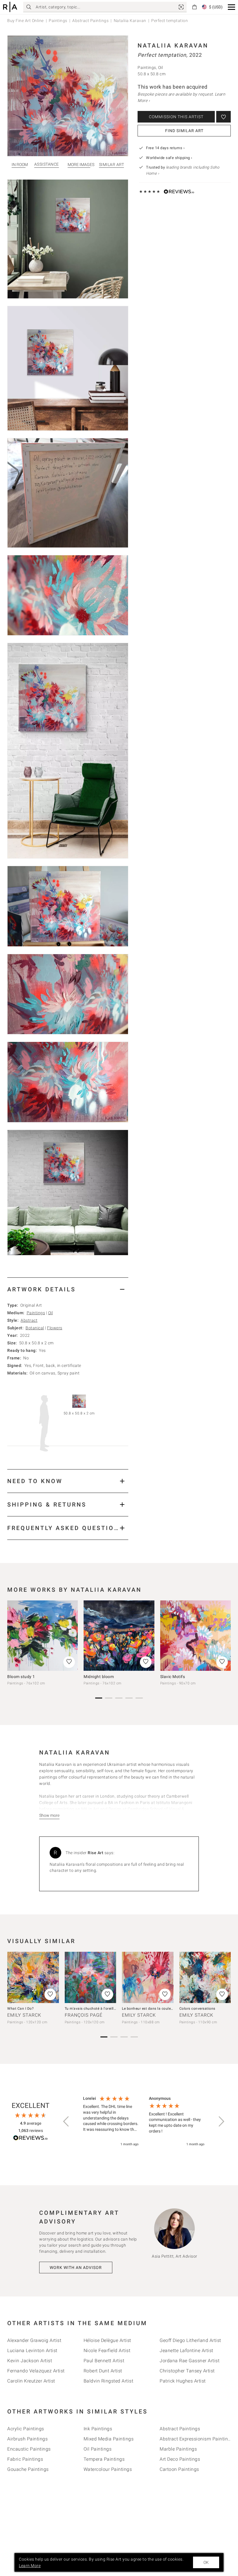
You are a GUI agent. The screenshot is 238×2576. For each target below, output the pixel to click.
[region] (144, 2122)
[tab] (68, 1289)
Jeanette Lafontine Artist (186, 2350)
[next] (224, 1638)
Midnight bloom (99, 1677)
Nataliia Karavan (130, 21)
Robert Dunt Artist (103, 2371)
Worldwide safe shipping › (169, 158)
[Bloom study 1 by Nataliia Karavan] (43, 1636)
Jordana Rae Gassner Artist (190, 2361)
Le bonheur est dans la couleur (148, 2009)
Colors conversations (197, 2009)
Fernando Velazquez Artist (36, 2371)
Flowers (55, 1328)
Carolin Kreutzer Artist (31, 2381)
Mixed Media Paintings (109, 2439)
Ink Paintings (98, 2429)
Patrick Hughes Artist (183, 2381)
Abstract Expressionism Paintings (196, 2439)
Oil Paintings (98, 2449)
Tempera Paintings (104, 2459)
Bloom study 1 (21, 1677)
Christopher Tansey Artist (187, 2371)
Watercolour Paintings (108, 2469)
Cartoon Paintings (179, 2469)
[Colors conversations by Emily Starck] (205, 1978)
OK (206, 2562)
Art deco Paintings (180, 2459)
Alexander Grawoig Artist (34, 2340)
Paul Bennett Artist (104, 2361)
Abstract (29, 1320)
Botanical (35, 1328)
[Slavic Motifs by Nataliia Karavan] (195, 1636)
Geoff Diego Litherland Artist (190, 2340)
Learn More (30, 2566)
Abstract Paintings (90, 21)
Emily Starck (24, 2015)
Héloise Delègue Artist (107, 2340)
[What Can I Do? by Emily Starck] (33, 1978)
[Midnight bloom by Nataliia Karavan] (119, 1636)
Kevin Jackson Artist (30, 2361)
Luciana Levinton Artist (32, 2350)
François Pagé (84, 2015)
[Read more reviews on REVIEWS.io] (30, 2139)
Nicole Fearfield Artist (107, 2350)
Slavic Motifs (173, 1677)
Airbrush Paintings (27, 2439)
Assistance (47, 164)
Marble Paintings (178, 2449)
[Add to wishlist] (223, 117)
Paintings (58, 21)
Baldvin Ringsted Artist (109, 2381)
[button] (231, 7)
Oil (51, 1313)
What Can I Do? (20, 2009)
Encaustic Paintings (29, 2449)
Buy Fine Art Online (26, 21)
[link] (181, 7)
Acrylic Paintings (26, 2429)
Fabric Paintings (25, 2459)
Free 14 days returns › (165, 148)
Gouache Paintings (28, 2469)
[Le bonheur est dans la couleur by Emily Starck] (148, 1978)
